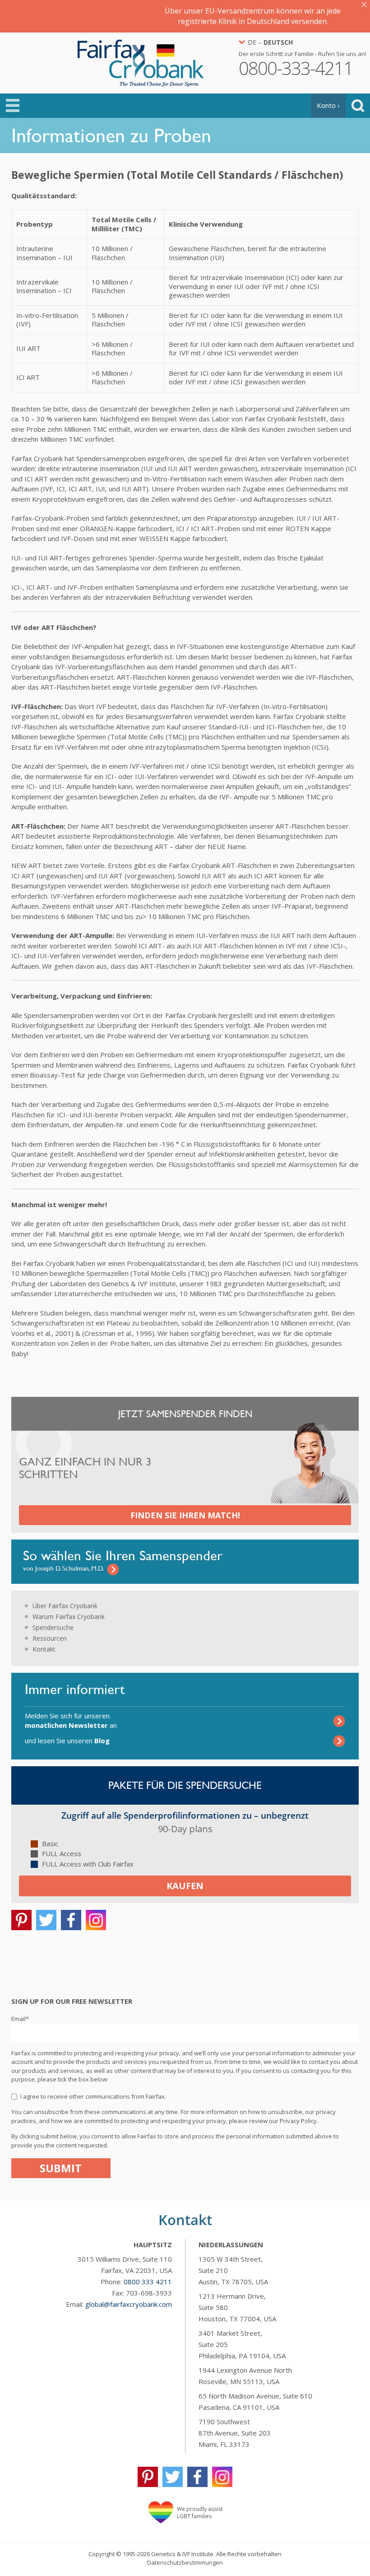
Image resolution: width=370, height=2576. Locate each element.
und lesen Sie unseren (67, 1741)
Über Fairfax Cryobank (65, 1606)
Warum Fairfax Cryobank (69, 1617)
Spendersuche (53, 1627)
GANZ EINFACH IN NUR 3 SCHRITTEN (85, 1468)
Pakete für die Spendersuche (185, 1785)
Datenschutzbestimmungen (185, 2562)
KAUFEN (185, 1886)
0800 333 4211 (148, 2282)
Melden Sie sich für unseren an (71, 1720)
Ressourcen (50, 1638)
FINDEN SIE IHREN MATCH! (185, 1515)
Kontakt (44, 1649)
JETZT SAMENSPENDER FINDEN (185, 1414)
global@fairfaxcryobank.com (129, 2304)
